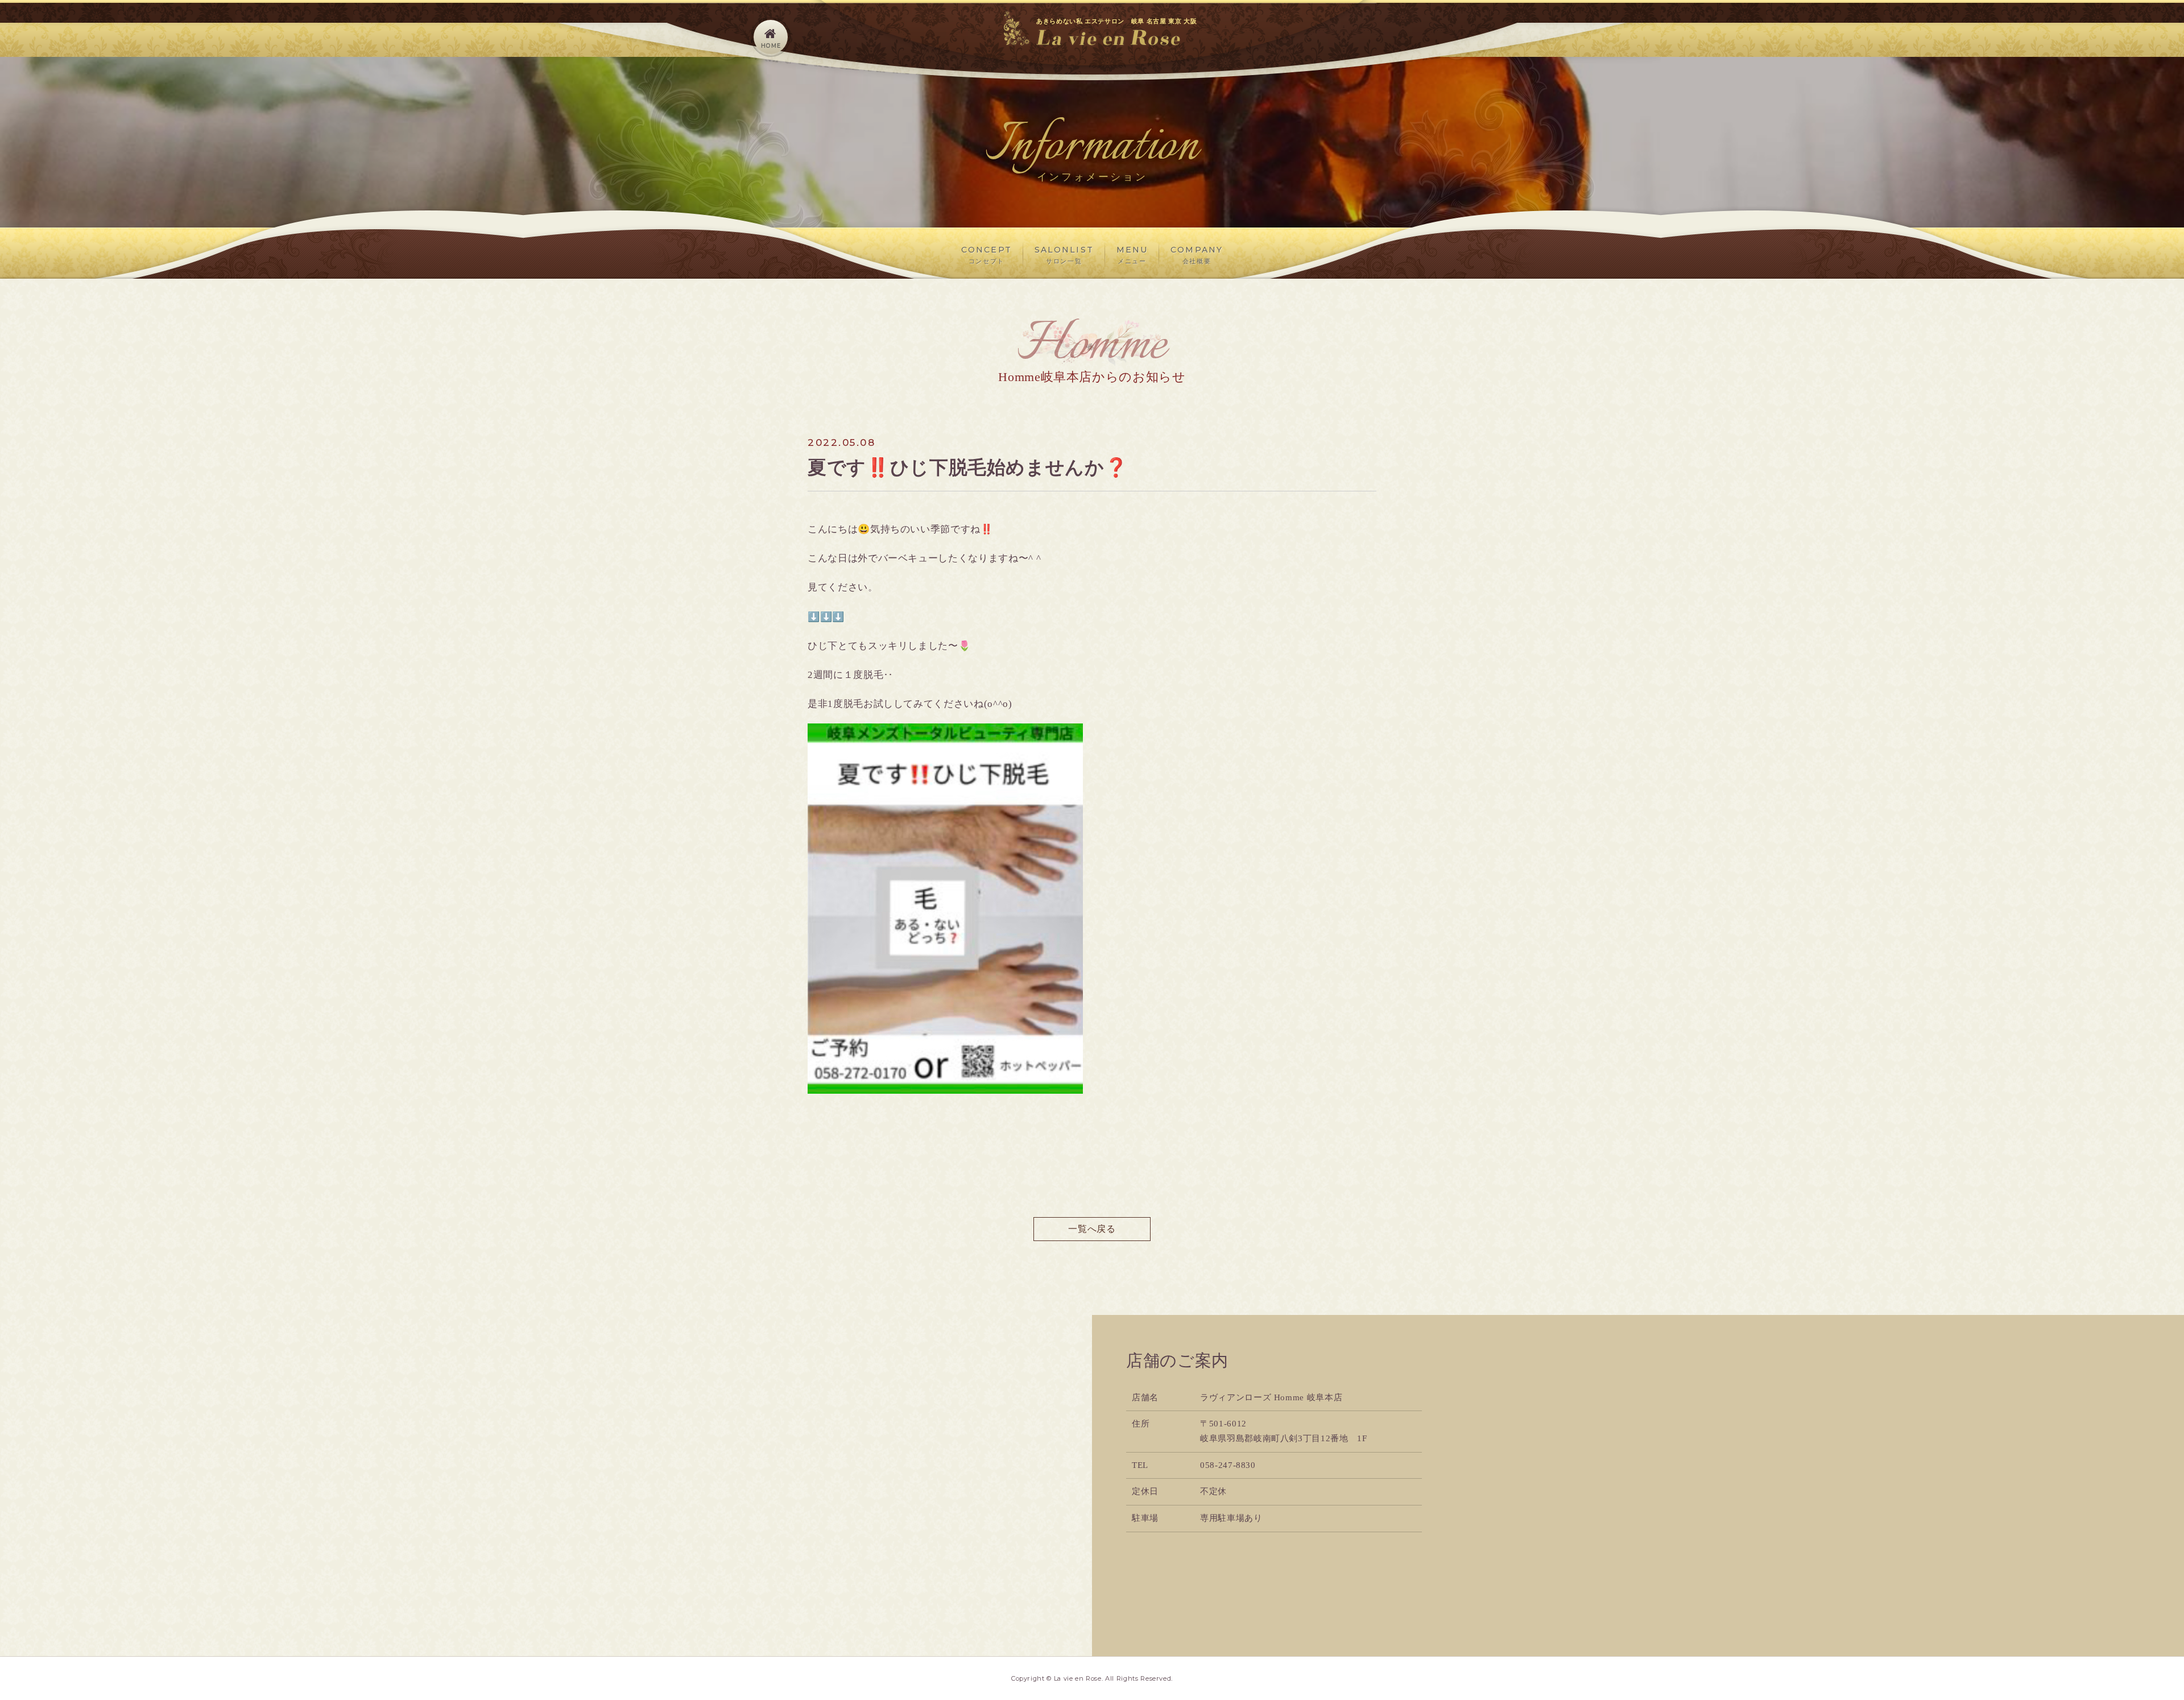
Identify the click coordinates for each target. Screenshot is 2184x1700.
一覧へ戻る (1092, 1229)
